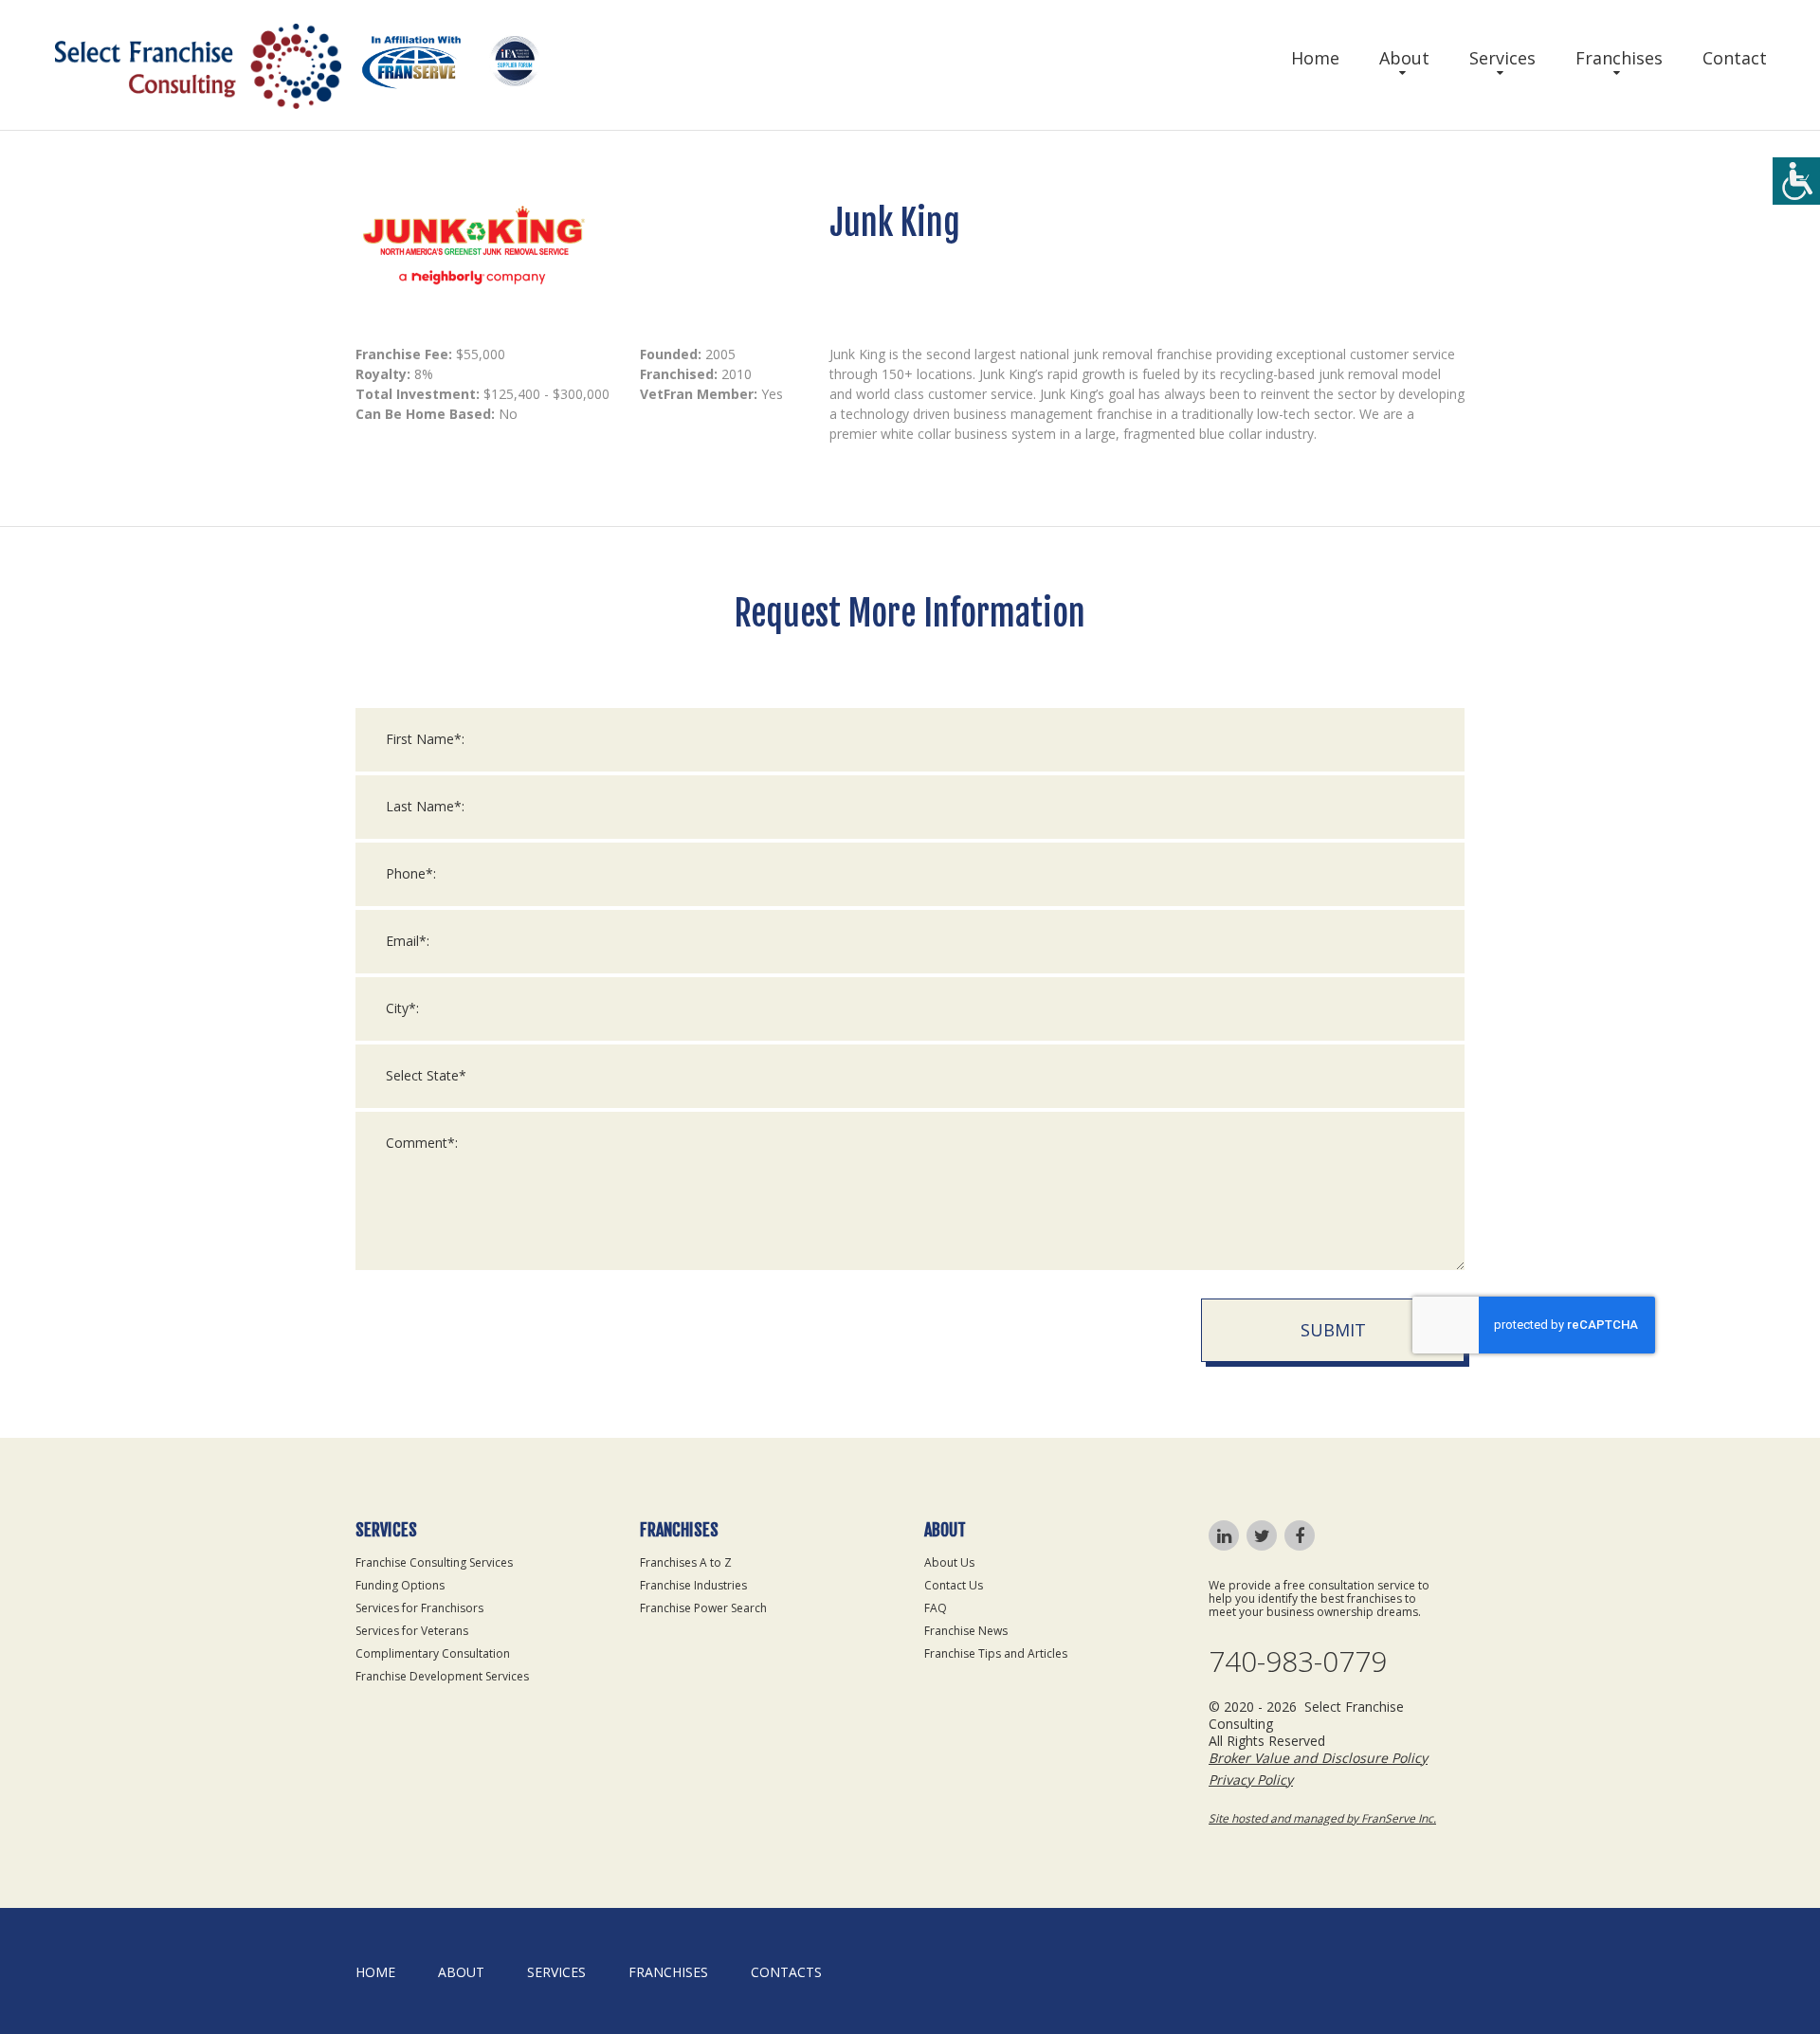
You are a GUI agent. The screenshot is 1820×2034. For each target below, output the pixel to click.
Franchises (1619, 58)
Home (1315, 58)
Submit (1333, 1330)
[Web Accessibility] (1796, 181)
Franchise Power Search (703, 1608)
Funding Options (400, 1585)
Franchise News (966, 1631)
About (1404, 58)
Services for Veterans (412, 1631)
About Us (949, 1562)
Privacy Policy (1251, 1780)
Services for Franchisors (419, 1608)
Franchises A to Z (686, 1562)
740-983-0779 (1298, 1662)
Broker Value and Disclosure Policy (1318, 1758)
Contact (1735, 58)
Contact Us (954, 1585)
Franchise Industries (693, 1585)
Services (1502, 58)
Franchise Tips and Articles (996, 1653)
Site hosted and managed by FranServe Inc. (1322, 1818)
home (375, 1972)
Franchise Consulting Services (434, 1562)
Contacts (786, 1972)
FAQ (936, 1608)
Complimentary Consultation (433, 1653)
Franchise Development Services (442, 1676)
